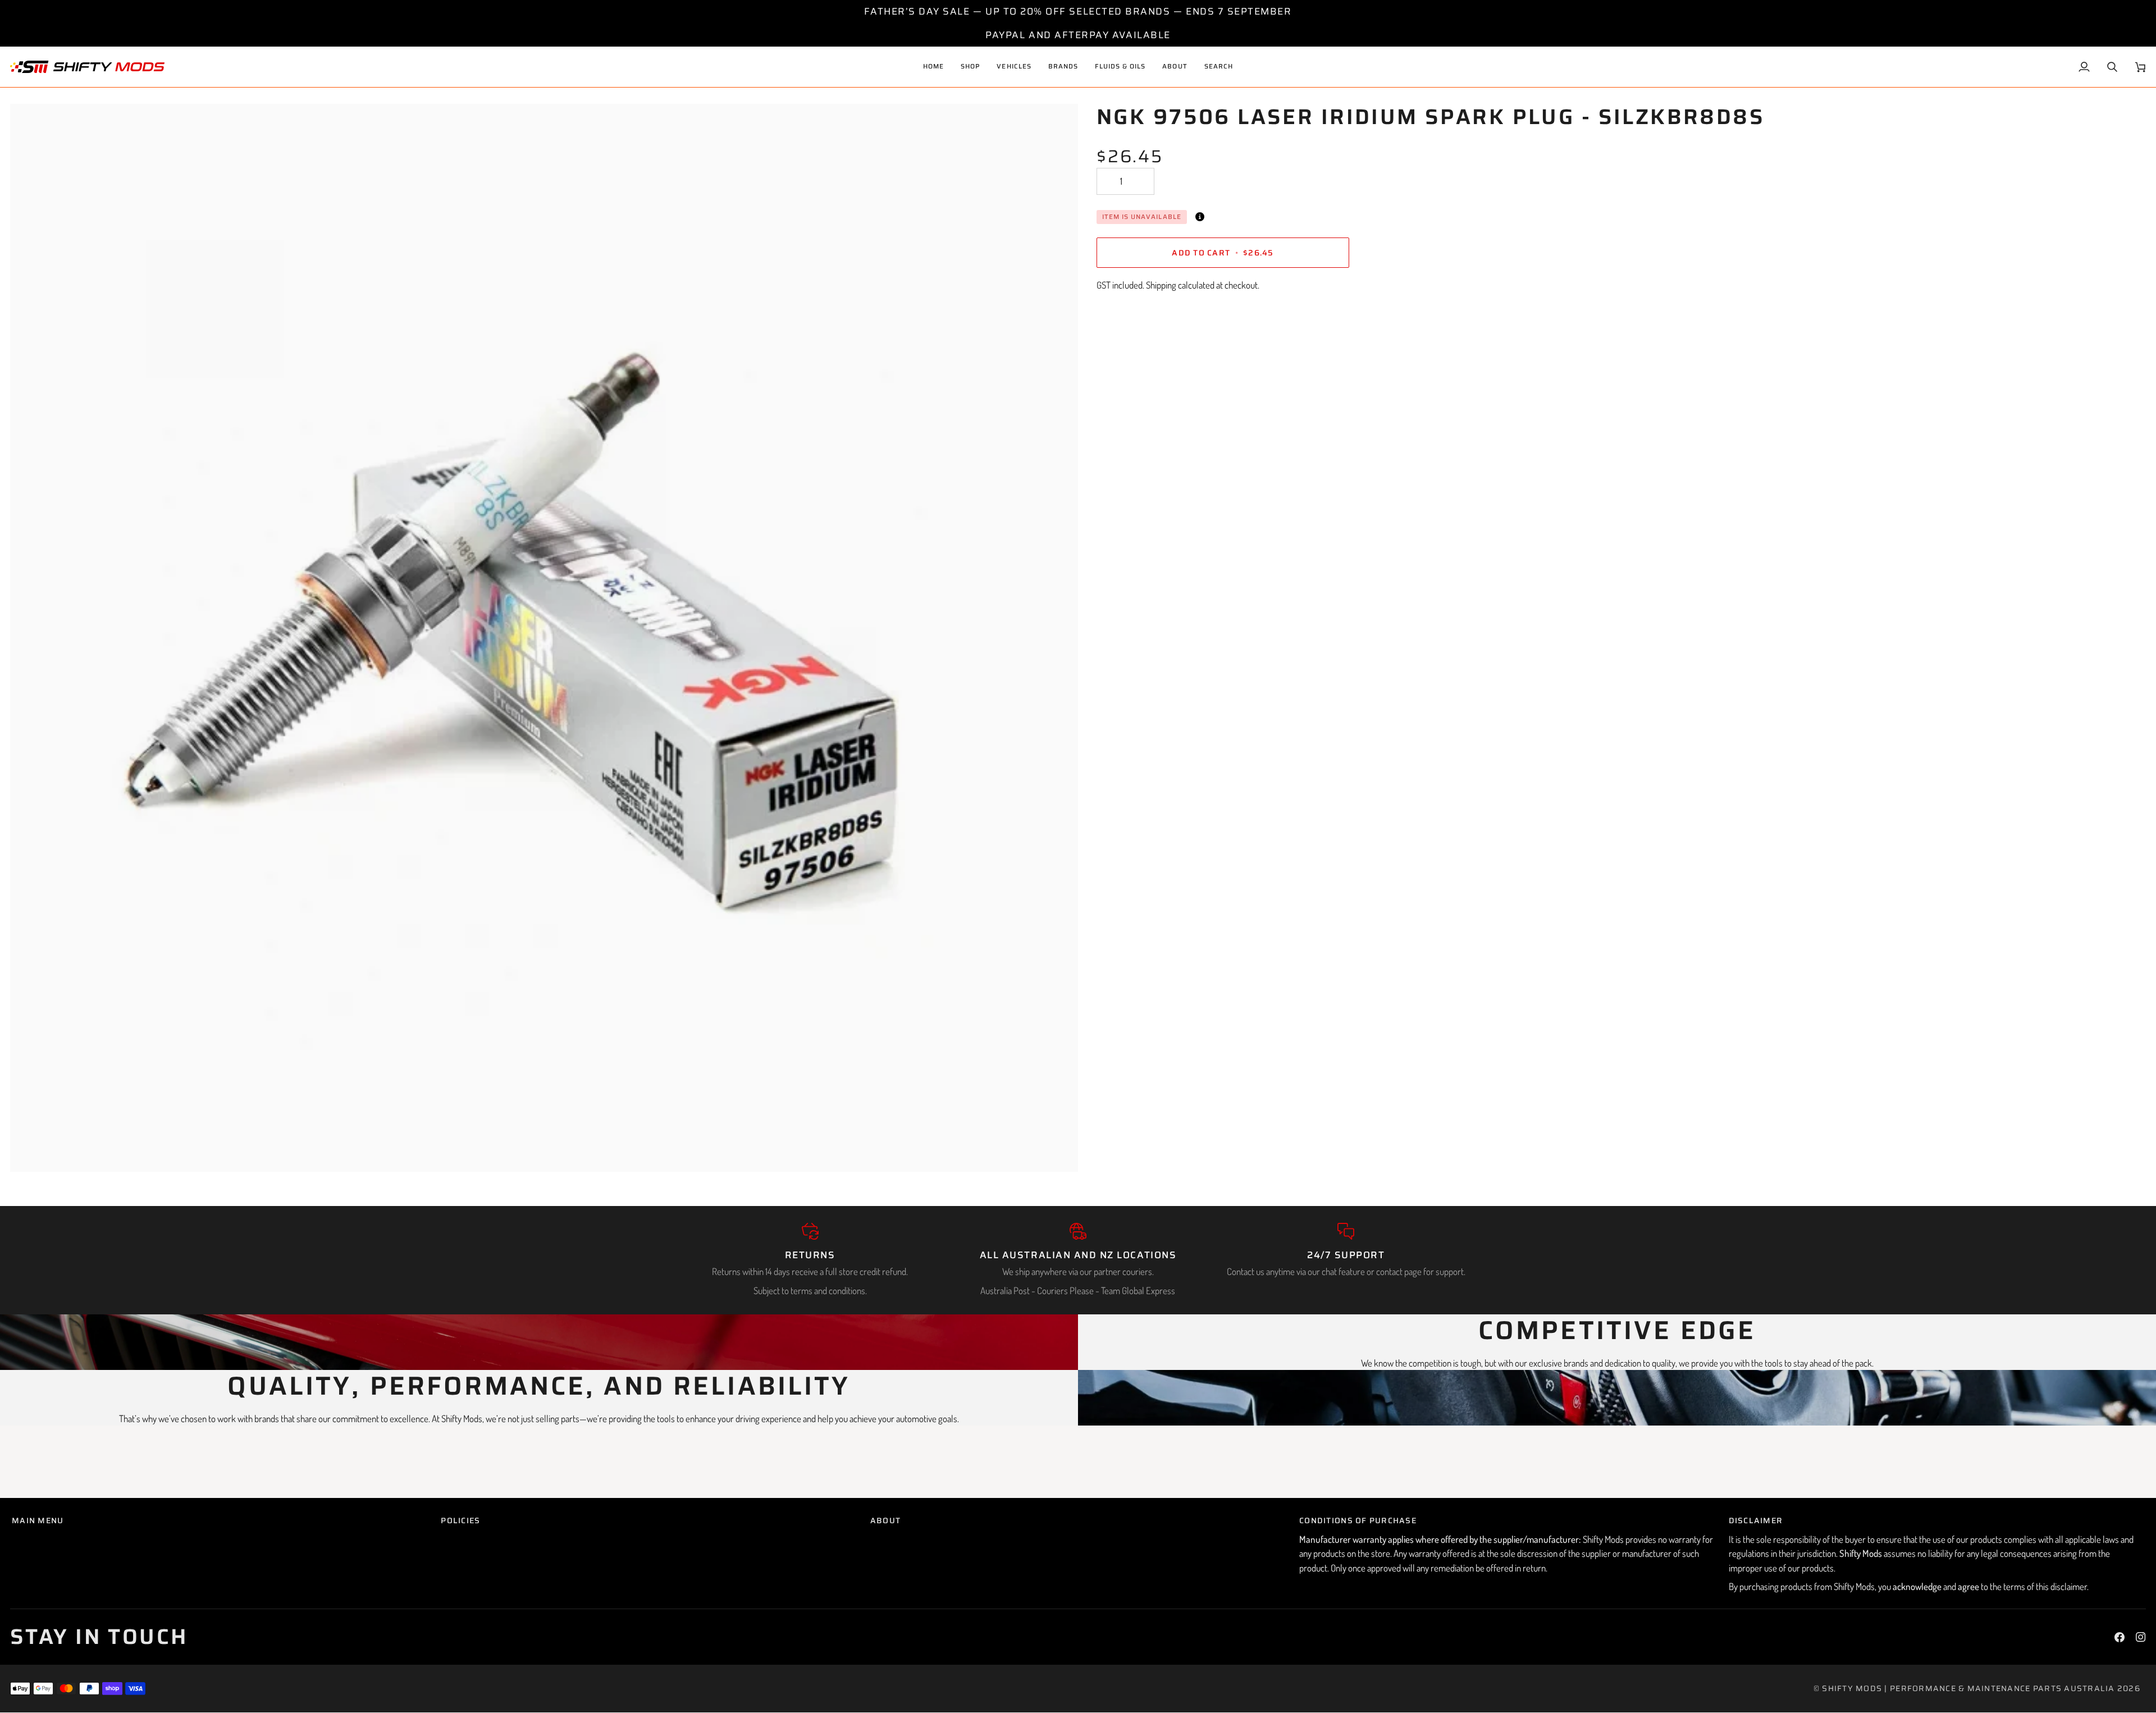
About (885, 1521)
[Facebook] (2120, 1637)
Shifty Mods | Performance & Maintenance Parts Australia (1968, 1688)
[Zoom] (31, 1151)
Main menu (38, 1521)
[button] (1014, 67)
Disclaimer (1756, 1521)
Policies (460, 1521)
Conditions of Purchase (1358, 1521)
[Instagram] (2141, 1637)
